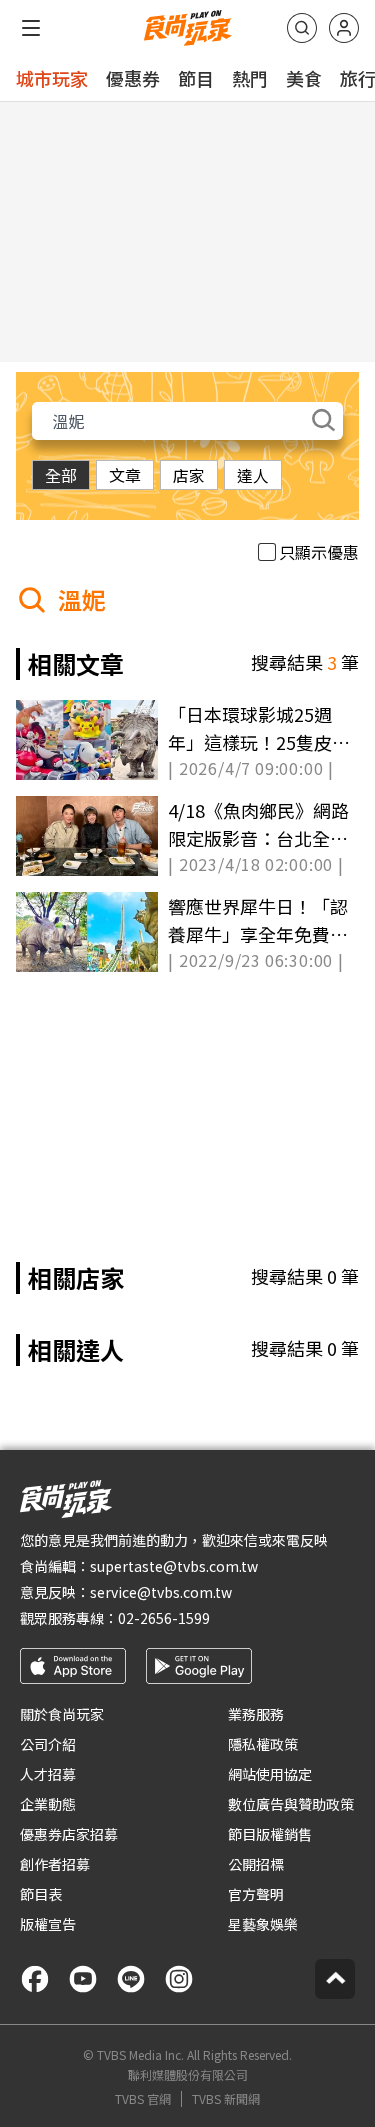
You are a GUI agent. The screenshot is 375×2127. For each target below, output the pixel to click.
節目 (196, 78)
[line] (131, 1979)
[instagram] (179, 1979)
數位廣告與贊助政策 (291, 1804)
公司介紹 (48, 1744)
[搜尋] (302, 28)
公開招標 (256, 1864)
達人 (253, 475)
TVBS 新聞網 (226, 2099)
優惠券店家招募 (69, 1834)
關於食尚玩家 (62, 1714)
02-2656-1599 (164, 1618)
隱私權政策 (263, 1744)
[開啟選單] (31, 28)
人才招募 (48, 1774)
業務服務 (256, 1714)
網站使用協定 (270, 1774)
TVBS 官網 (143, 2099)
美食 (304, 78)
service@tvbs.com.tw (161, 1592)
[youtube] (83, 1979)
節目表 (41, 1894)
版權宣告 (48, 1924)
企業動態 (48, 1804)
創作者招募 (55, 1864)
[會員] (344, 28)
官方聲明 (256, 1894)
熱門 (250, 78)
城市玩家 (52, 78)
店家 (189, 475)
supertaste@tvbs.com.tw (174, 1566)
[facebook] (35, 1979)
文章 (125, 475)
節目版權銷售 (270, 1834)
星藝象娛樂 (263, 1924)
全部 (61, 475)
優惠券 (133, 78)
